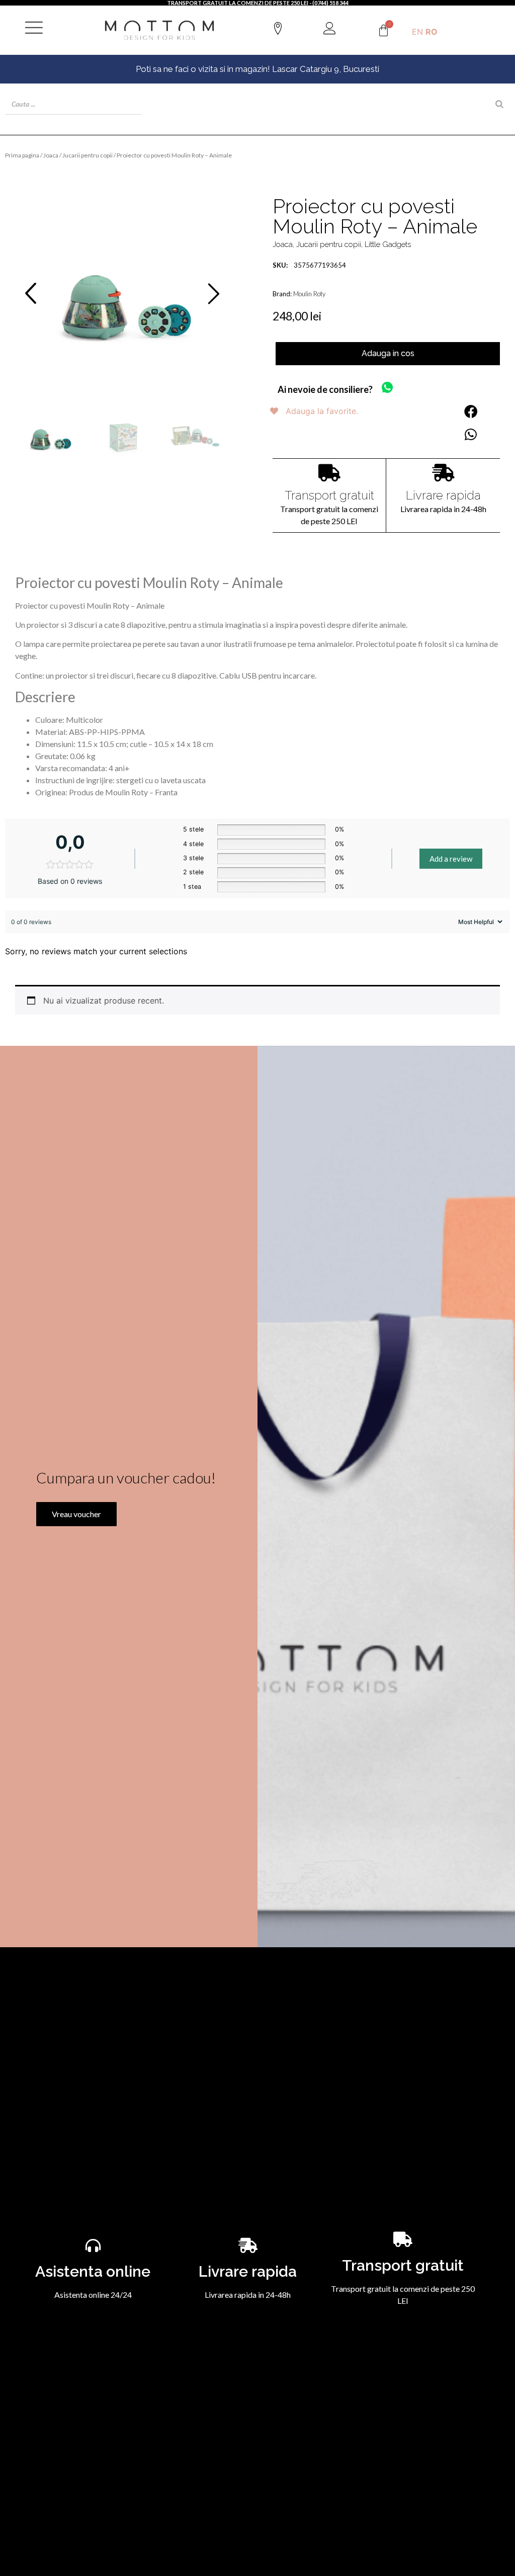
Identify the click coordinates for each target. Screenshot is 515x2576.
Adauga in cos (388, 353)
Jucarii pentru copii (88, 155)
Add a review (451, 859)
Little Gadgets (388, 244)
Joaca (51, 155)
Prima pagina (22, 155)
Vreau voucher (76, 1514)
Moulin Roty (309, 294)
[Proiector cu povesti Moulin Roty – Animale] (122, 294)
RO (432, 32)
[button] (31, 293)
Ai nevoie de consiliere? (325, 389)
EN (417, 32)
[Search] (499, 104)
